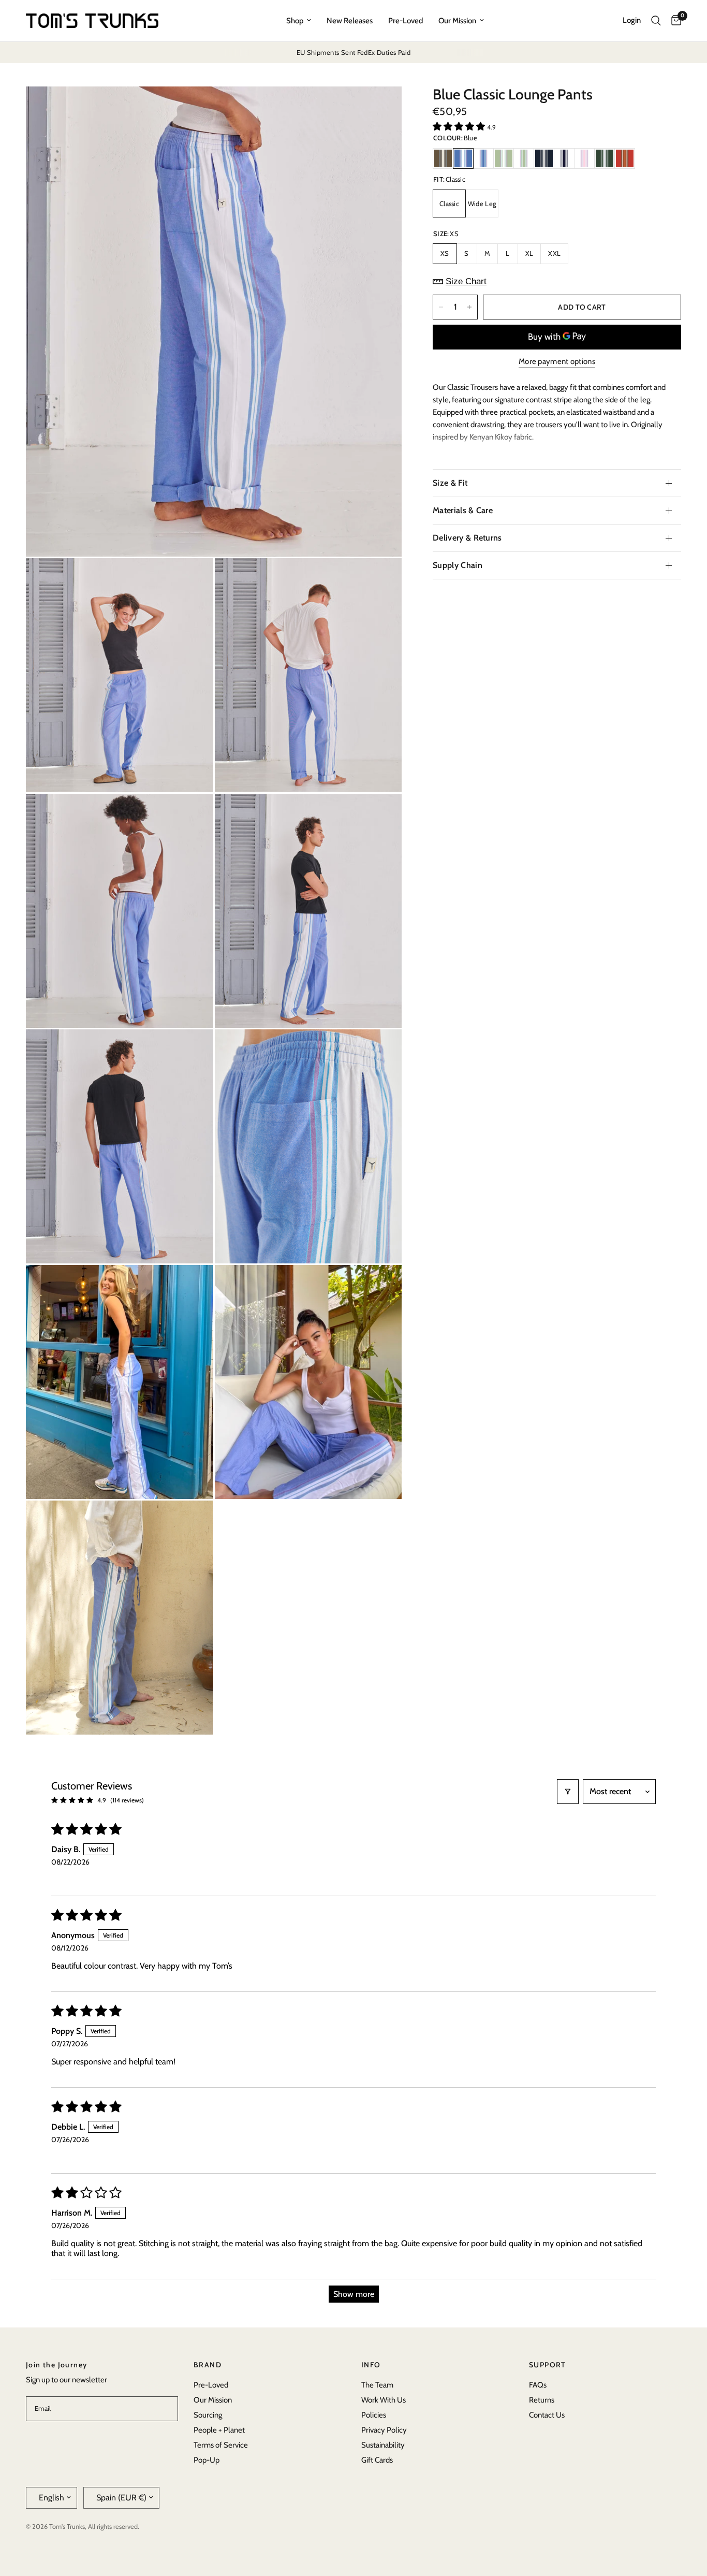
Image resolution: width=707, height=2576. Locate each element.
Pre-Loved (406, 21)
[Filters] (568, 1792)
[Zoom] (380, 108)
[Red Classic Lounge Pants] (625, 158)
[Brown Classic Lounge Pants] (443, 158)
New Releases (350, 21)
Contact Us (547, 2415)
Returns (542, 2400)
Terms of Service (221, 2445)
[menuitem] (299, 21)
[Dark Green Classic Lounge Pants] (605, 158)
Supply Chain (458, 565)
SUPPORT (548, 2365)
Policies (374, 2415)
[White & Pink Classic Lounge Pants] (584, 158)
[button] (460, 126)
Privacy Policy (384, 2430)
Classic (449, 203)
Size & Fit (450, 483)
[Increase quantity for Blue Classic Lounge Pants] (469, 307)
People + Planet (219, 2430)
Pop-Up (207, 2460)
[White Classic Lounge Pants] (483, 158)
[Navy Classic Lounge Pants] (544, 158)
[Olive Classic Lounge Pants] (504, 158)
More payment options (557, 362)
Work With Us (384, 2400)
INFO (371, 2365)
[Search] (656, 21)
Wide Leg (482, 203)
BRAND (208, 2365)
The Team (377, 2385)
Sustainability (383, 2445)
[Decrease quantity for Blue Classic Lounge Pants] (441, 307)
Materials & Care (463, 510)
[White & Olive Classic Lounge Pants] (524, 158)
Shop (295, 21)
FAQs (538, 2385)
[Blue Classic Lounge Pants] (463, 158)
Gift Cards (377, 2460)
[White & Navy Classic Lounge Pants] (564, 158)
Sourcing (208, 2415)
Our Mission (457, 21)
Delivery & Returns (467, 538)
